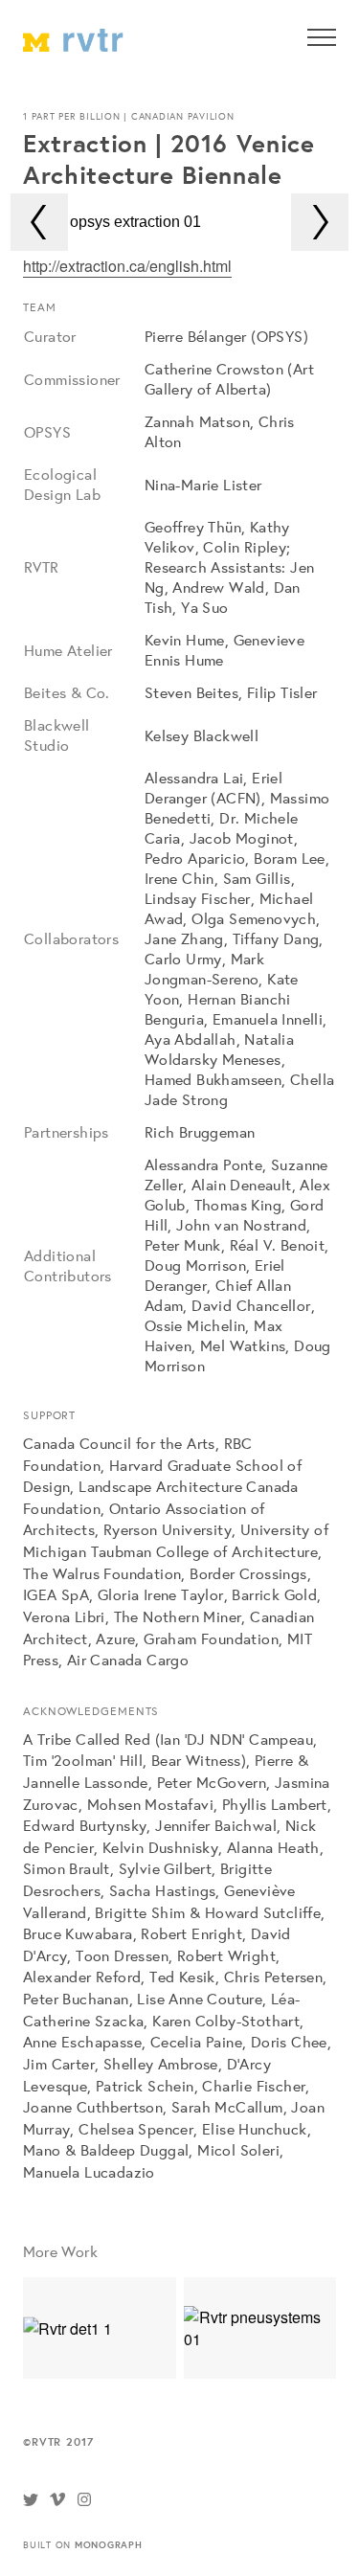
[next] (320, 222)
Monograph (109, 2544)
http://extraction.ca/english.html (127, 266)
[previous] (39, 222)
